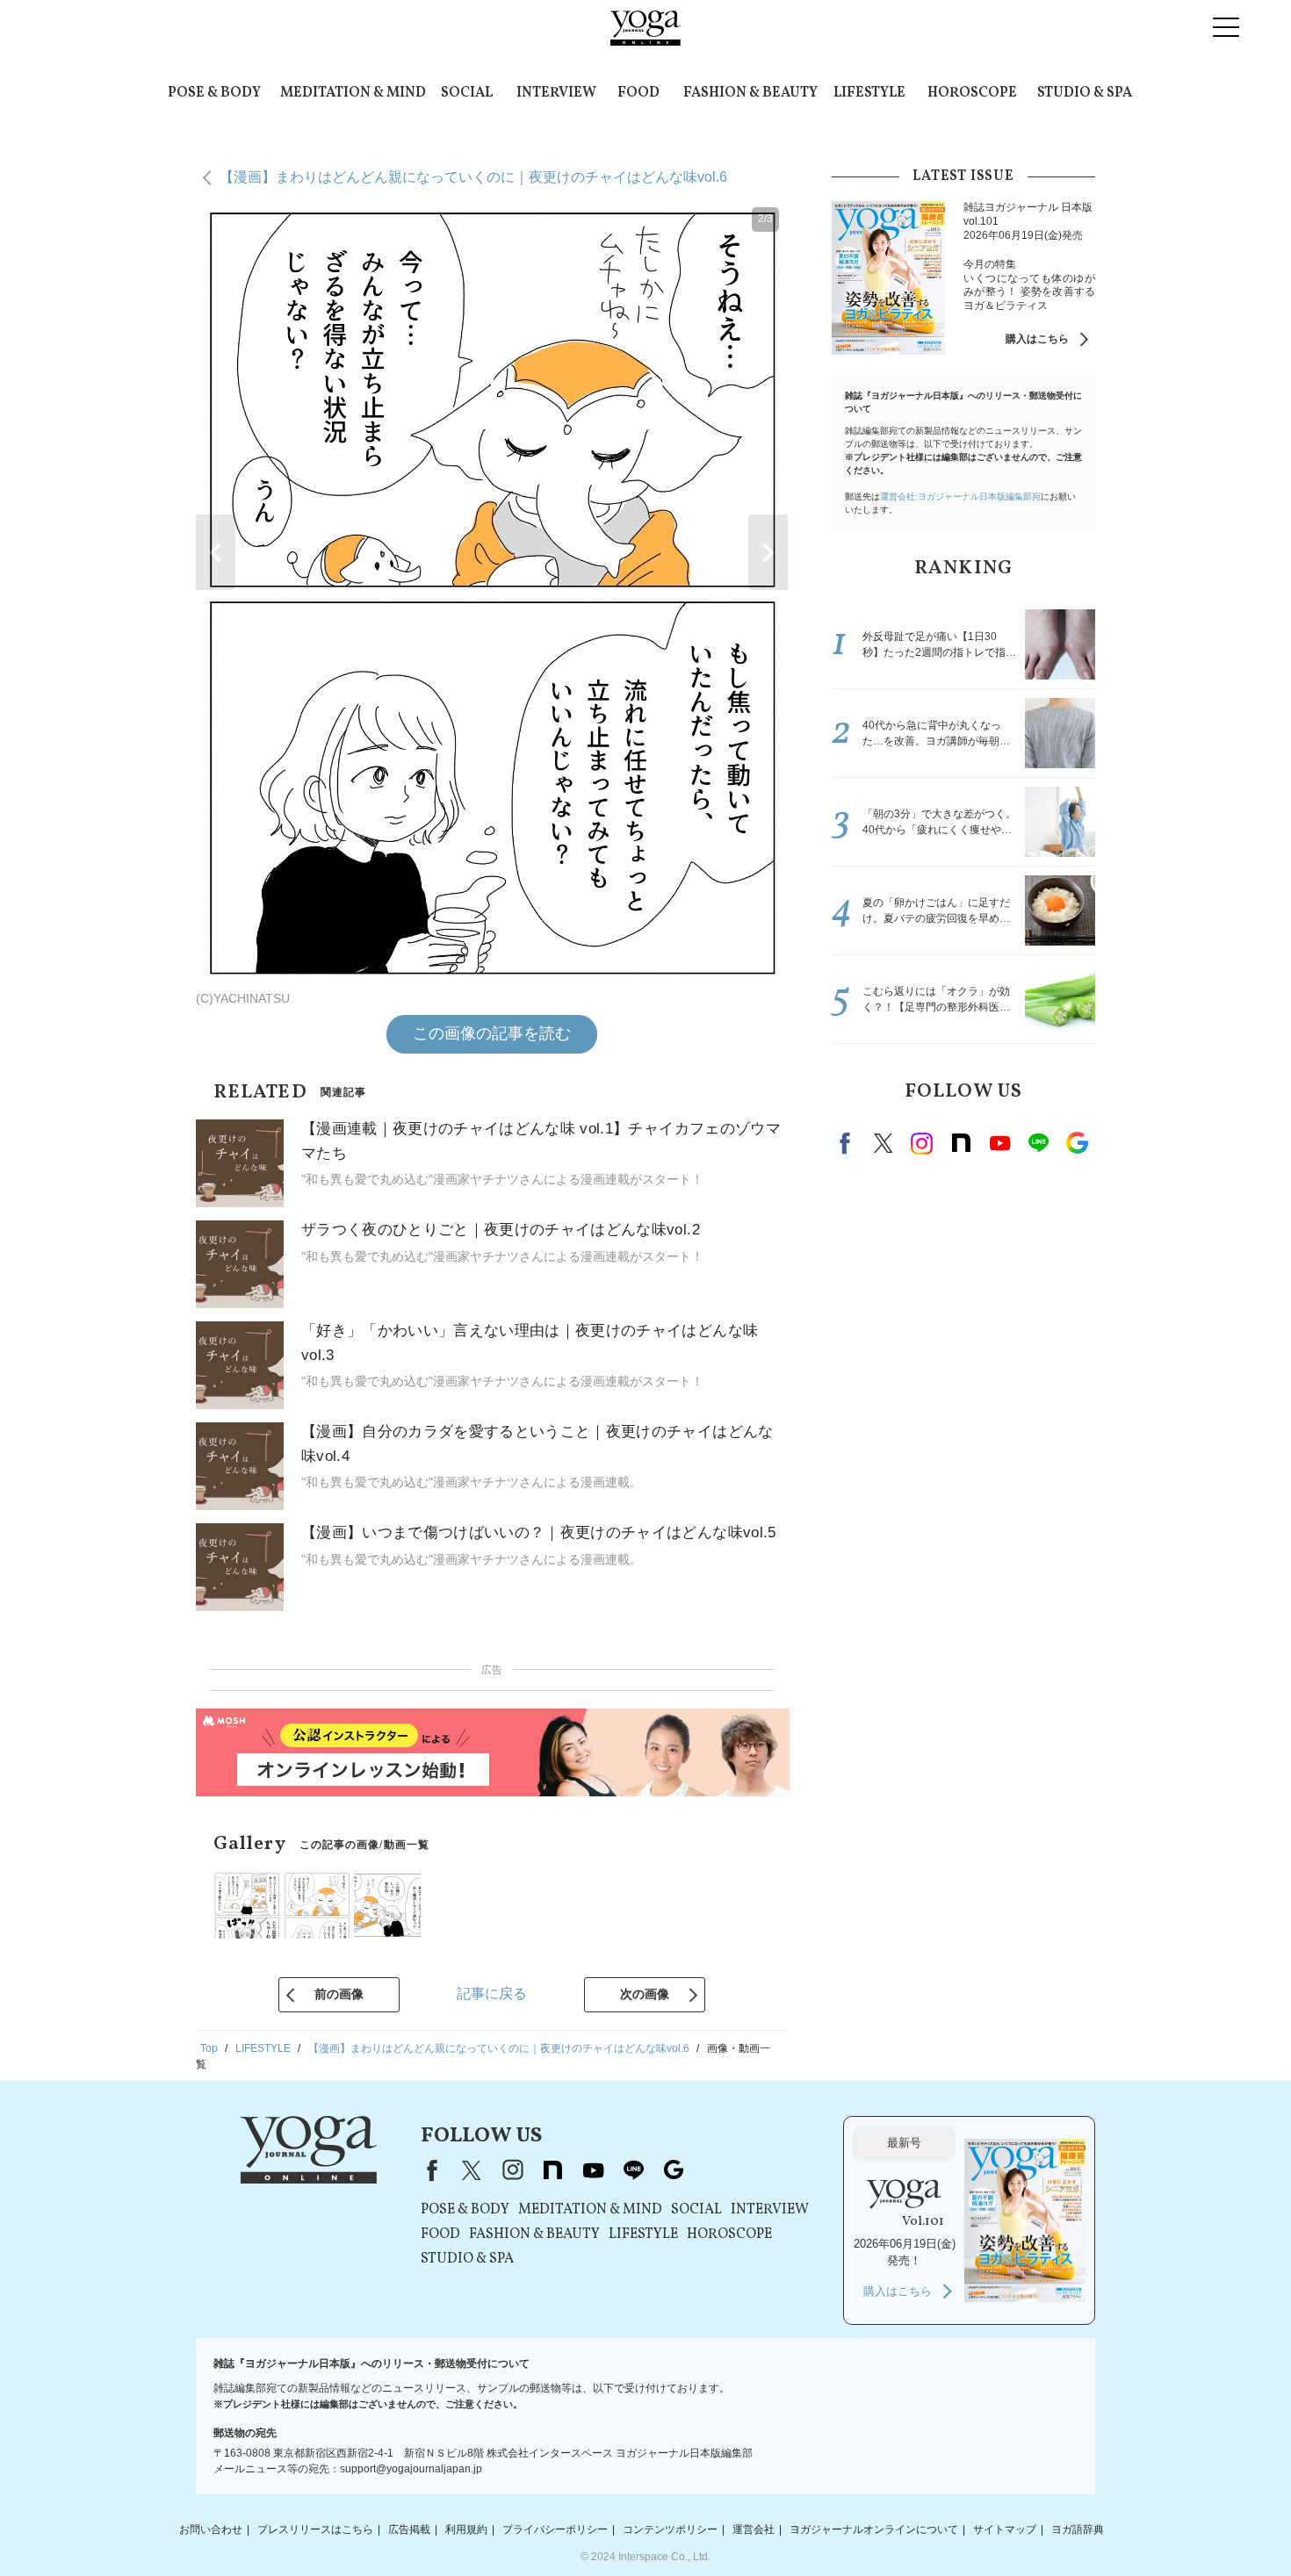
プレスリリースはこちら (315, 2529)
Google (1077, 1143)
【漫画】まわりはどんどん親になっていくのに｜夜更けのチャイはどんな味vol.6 (473, 177)
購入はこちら (1037, 339)
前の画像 (339, 1994)
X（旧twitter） (884, 1143)
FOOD (638, 93)
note (961, 1143)
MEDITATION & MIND (353, 93)
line (1038, 1143)
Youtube (999, 1143)
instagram (922, 1143)
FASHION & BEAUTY (750, 93)
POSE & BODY (214, 93)
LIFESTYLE (869, 93)
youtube (593, 2170)
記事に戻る (492, 1993)
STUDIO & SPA (1085, 93)
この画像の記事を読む (492, 1033)
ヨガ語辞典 (1078, 2529)
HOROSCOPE (972, 93)
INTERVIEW (556, 93)
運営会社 (754, 2529)
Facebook (847, 1143)
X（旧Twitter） (472, 2170)
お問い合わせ (211, 2529)
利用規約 (466, 2529)
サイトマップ (1005, 2529)
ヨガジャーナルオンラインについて (874, 2529)
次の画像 (645, 1994)
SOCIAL (467, 93)
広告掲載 (409, 2529)
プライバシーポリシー (555, 2529)
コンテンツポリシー (670, 2529)
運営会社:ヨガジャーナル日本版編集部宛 (960, 496)
